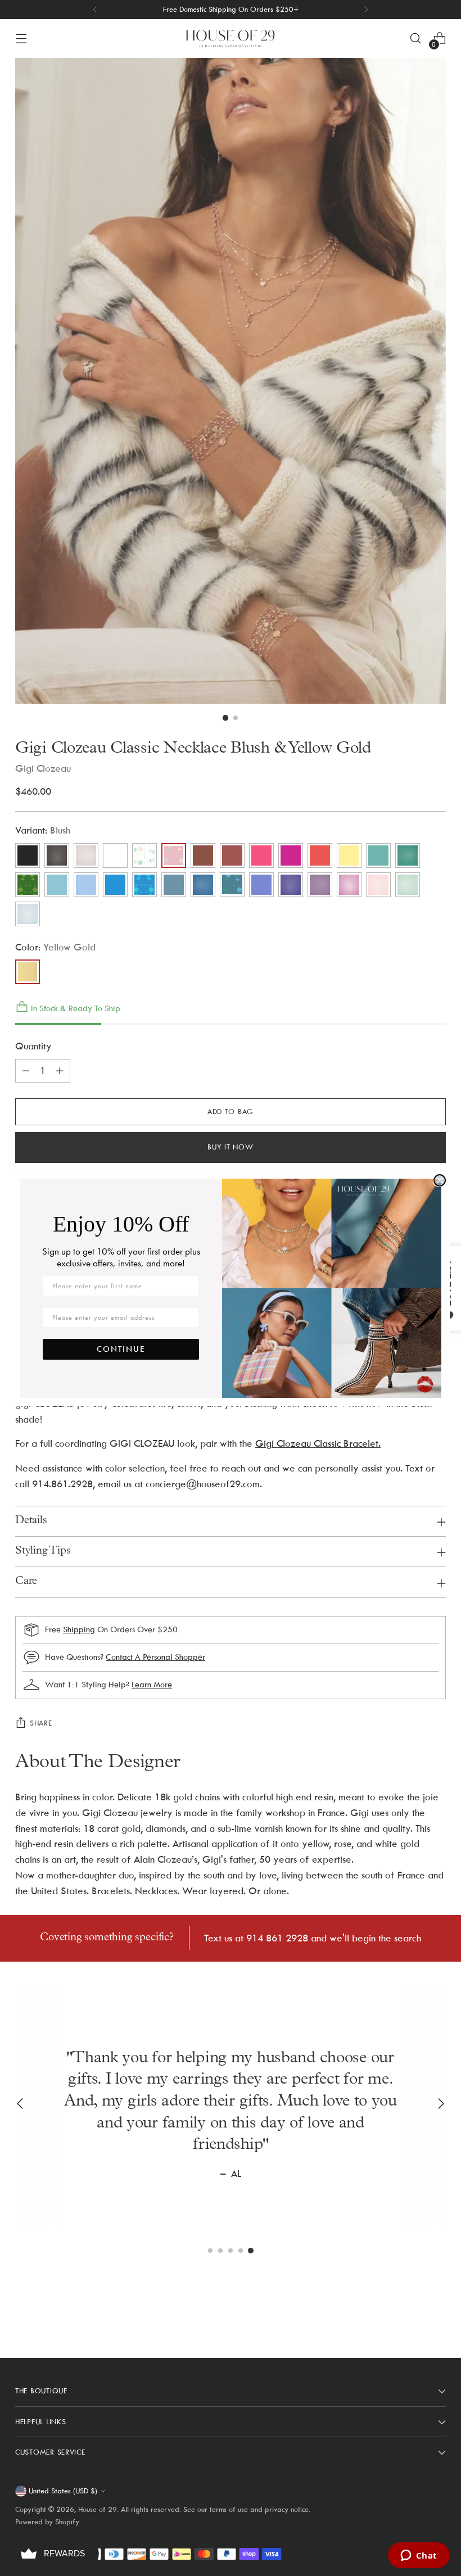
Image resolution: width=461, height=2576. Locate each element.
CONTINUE (121, 1349)
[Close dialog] (440, 1180)
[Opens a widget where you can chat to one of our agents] (419, 2556)
